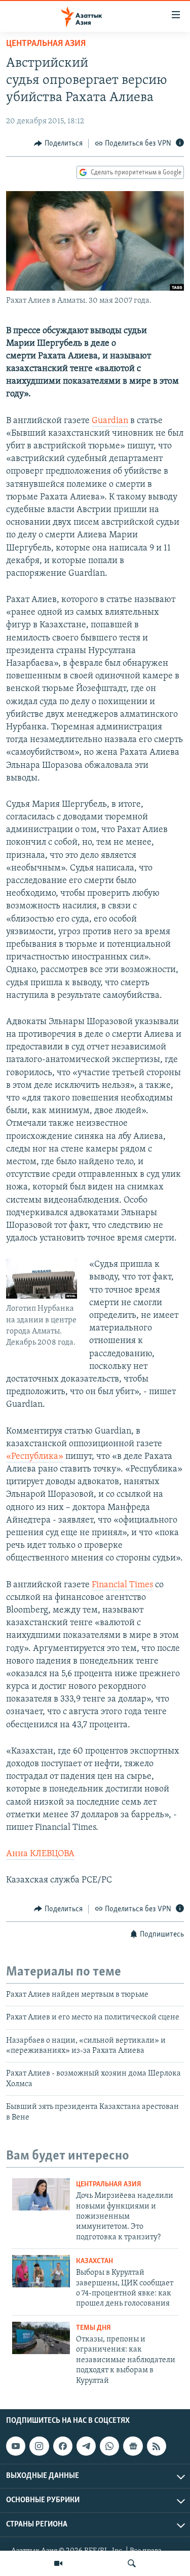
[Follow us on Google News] (133, 2446)
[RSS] (157, 2446)
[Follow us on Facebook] (63, 2446)
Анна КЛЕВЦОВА (40, 1854)
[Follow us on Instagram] (39, 2446)
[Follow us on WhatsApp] (109, 2446)
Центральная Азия (46, 44)
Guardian (110, 421)
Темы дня (93, 2328)
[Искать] (132, 2563)
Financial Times (122, 1585)
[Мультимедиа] (58, 2563)
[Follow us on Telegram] (86, 2446)
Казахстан (94, 2261)
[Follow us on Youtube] (16, 2446)
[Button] (58, 144)
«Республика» (35, 1457)
